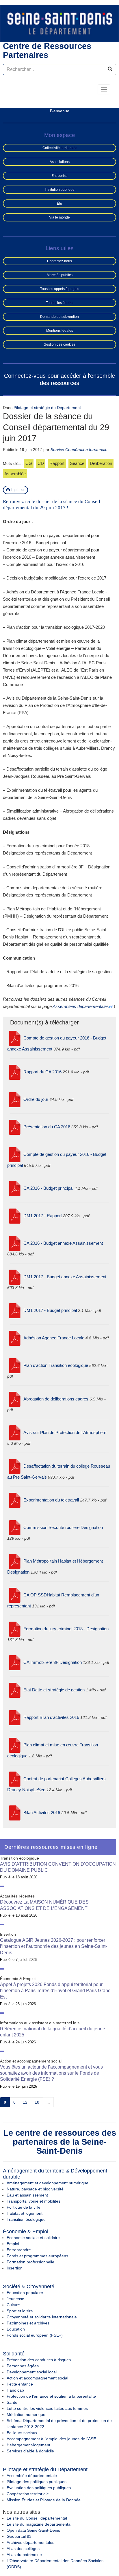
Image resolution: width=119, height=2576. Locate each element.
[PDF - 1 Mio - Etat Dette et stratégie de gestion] (15, 1690)
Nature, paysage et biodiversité (35, 2189)
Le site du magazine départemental (39, 2524)
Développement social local (32, 2372)
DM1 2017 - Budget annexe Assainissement (65, 1277)
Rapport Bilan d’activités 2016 (51, 1717)
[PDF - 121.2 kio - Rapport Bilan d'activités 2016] (15, 1717)
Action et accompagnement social (37, 2378)
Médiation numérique (26, 2414)
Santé (12, 2402)
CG (29, 463)
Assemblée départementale (32, 2476)
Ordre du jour (36, 1099)
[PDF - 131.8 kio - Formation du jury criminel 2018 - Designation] (15, 1629)
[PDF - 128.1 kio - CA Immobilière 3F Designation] (15, 1662)
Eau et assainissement (27, 2195)
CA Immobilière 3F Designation (53, 1662)
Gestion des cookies (59, 344)
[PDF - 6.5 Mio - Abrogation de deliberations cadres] (15, 1399)
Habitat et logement (25, 2213)
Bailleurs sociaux (22, 2433)
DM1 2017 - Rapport (43, 1216)
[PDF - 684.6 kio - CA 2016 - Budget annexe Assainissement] (15, 1243)
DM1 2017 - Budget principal (50, 1310)
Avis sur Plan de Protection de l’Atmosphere (65, 1432)
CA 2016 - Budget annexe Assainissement (63, 1243)
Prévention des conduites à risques (39, 2360)
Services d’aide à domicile (30, 2451)
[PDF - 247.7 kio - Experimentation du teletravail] (15, 1500)
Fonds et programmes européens (37, 2256)
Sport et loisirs (20, 2311)
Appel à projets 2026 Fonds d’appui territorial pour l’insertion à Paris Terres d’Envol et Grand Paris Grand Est (55, 1991)
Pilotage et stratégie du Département (47, 408)
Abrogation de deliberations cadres (56, 1399)
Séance (77, 463)
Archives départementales (30, 2542)
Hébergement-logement (28, 2445)
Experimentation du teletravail (51, 1500)
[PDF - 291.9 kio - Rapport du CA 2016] (15, 1072)
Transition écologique (26, 2219)
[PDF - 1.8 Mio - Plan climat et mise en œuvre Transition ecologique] (15, 1745)
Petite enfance (20, 2384)
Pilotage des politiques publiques (37, 2482)
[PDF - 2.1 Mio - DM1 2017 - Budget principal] (15, 1310)
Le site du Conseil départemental (37, 2518)
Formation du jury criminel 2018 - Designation (66, 1629)
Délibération (101, 463)
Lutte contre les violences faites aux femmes (47, 2408)
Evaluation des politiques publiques (39, 2488)
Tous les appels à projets (60, 289)
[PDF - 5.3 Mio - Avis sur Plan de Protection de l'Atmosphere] (15, 1432)
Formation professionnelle (30, 2262)
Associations (60, 162)
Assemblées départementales (81, 1006)
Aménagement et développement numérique (48, 2183)
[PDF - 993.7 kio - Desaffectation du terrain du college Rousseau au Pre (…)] (15, 1466)
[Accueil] (59, 23)
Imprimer (17, 490)
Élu (59, 203)
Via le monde (59, 217)
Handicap (15, 2390)
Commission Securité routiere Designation (63, 1527)
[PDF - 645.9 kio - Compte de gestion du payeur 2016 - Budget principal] (15, 1154)
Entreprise (59, 176)
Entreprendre (19, 2250)
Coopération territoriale (28, 2494)
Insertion (15, 2268)
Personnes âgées (23, 2366)
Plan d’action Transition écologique (56, 1365)
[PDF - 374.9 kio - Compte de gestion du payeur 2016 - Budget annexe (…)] (15, 1038)
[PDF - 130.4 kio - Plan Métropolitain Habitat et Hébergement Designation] (15, 1561)
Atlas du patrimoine (24, 2555)
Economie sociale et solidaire (33, 2238)
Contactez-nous (59, 261)
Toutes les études (60, 303)
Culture (13, 2305)
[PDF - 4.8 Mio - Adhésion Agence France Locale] (15, 1338)
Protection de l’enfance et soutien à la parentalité (51, 2396)
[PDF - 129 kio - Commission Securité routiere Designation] (15, 1527)
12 (25, 2102)
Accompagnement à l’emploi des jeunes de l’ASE (51, 2439)
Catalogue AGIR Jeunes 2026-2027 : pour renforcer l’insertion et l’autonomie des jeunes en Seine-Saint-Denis (53, 1946)
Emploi (13, 2244)
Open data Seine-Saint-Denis (33, 2530)
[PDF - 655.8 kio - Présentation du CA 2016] (15, 1127)
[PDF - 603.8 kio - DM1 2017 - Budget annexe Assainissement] (15, 1277)
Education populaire (25, 2293)
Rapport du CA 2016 (42, 1072)
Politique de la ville (24, 2207)
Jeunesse (15, 2299)
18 (37, 2102)
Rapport (57, 463)
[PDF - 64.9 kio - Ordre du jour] (15, 1099)
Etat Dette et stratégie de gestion (54, 1690)
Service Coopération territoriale (79, 450)
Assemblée (15, 474)
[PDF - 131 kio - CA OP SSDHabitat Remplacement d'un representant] (15, 1595)
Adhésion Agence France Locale (54, 1338)
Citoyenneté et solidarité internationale (42, 2317)
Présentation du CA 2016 (47, 1127)
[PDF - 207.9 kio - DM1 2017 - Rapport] (15, 1216)
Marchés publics (60, 275)
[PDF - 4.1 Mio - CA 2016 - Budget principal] (15, 1188)
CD (41, 463)
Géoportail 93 (19, 2536)
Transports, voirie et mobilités (34, 2201)
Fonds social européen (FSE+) (35, 2335)
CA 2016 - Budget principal (48, 1188)
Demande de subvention (59, 317)
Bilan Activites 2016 (42, 1813)
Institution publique (60, 190)
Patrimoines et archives (28, 2323)
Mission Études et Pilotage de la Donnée (44, 2500)
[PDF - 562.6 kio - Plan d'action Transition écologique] (15, 1365)
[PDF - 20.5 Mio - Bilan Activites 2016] (15, 1813)
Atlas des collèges (23, 2549)
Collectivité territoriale (59, 148)
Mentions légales (60, 331)
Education (16, 2329)
